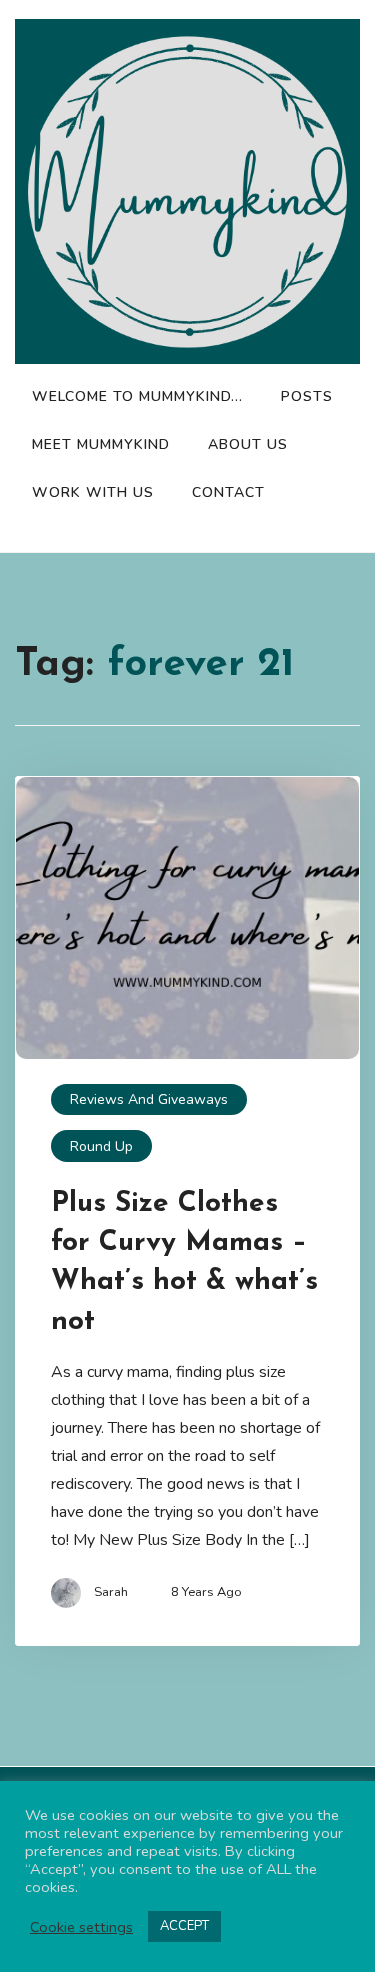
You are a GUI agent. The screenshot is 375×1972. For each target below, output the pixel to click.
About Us (248, 444)
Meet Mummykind (101, 444)
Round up (101, 1146)
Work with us (93, 492)
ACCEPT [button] (184, 1926)
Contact (228, 492)
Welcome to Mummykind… (137, 396)
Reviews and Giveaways (149, 1099)
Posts (307, 396)
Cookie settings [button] (81, 1927)
